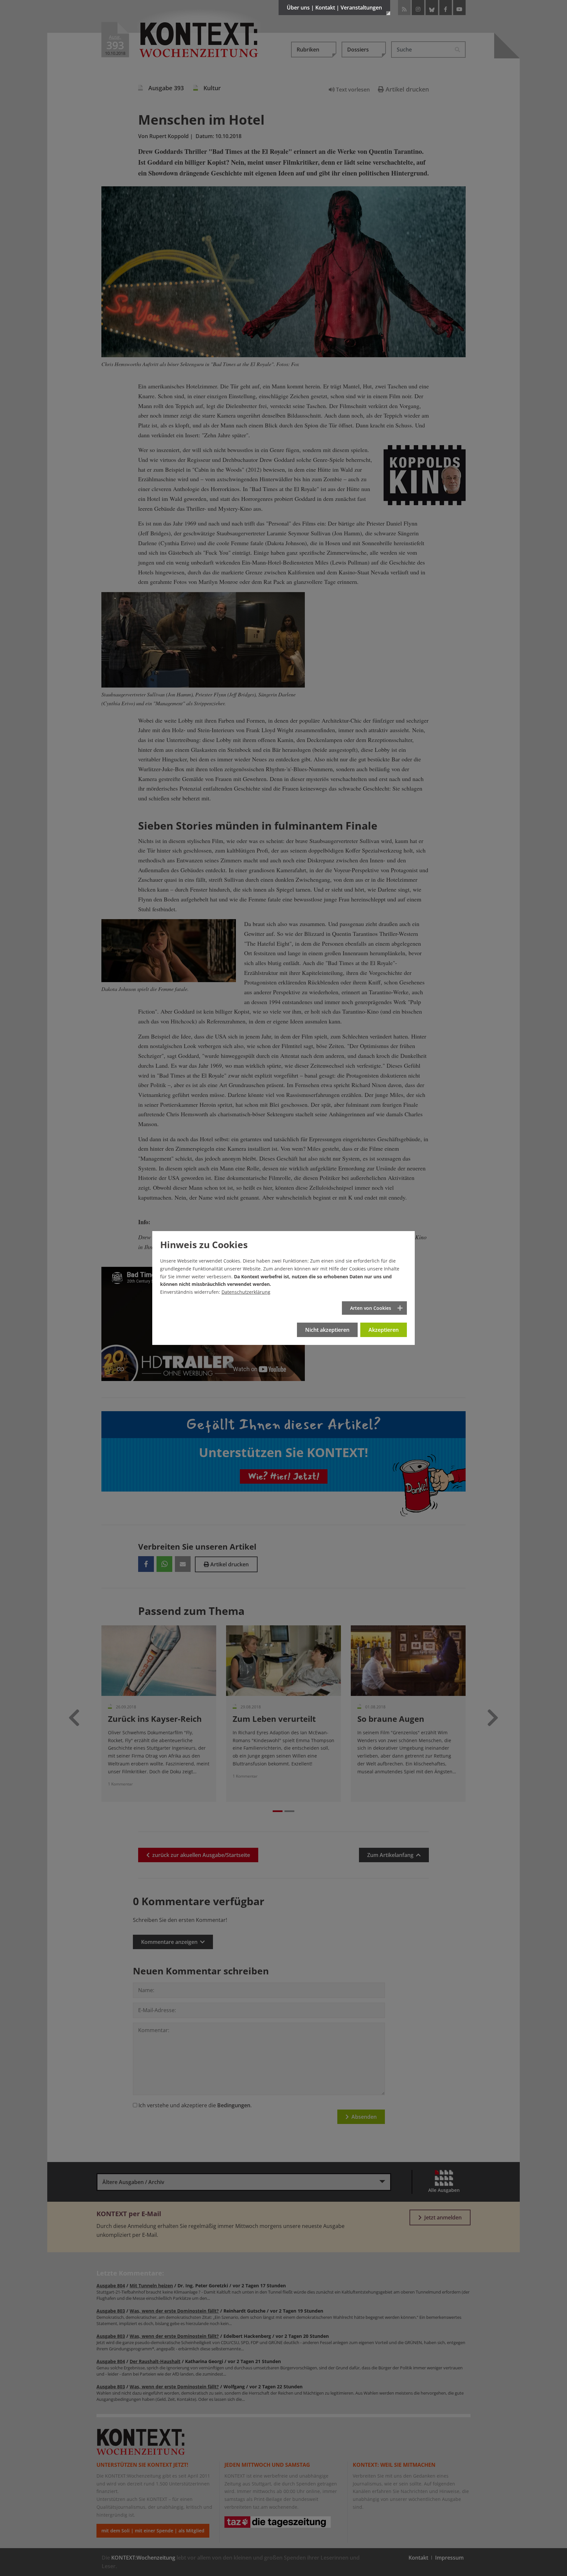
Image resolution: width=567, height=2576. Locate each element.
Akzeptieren (384, 1330)
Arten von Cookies (371, 1308)
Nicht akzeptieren (327, 1330)
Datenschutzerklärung (246, 1292)
